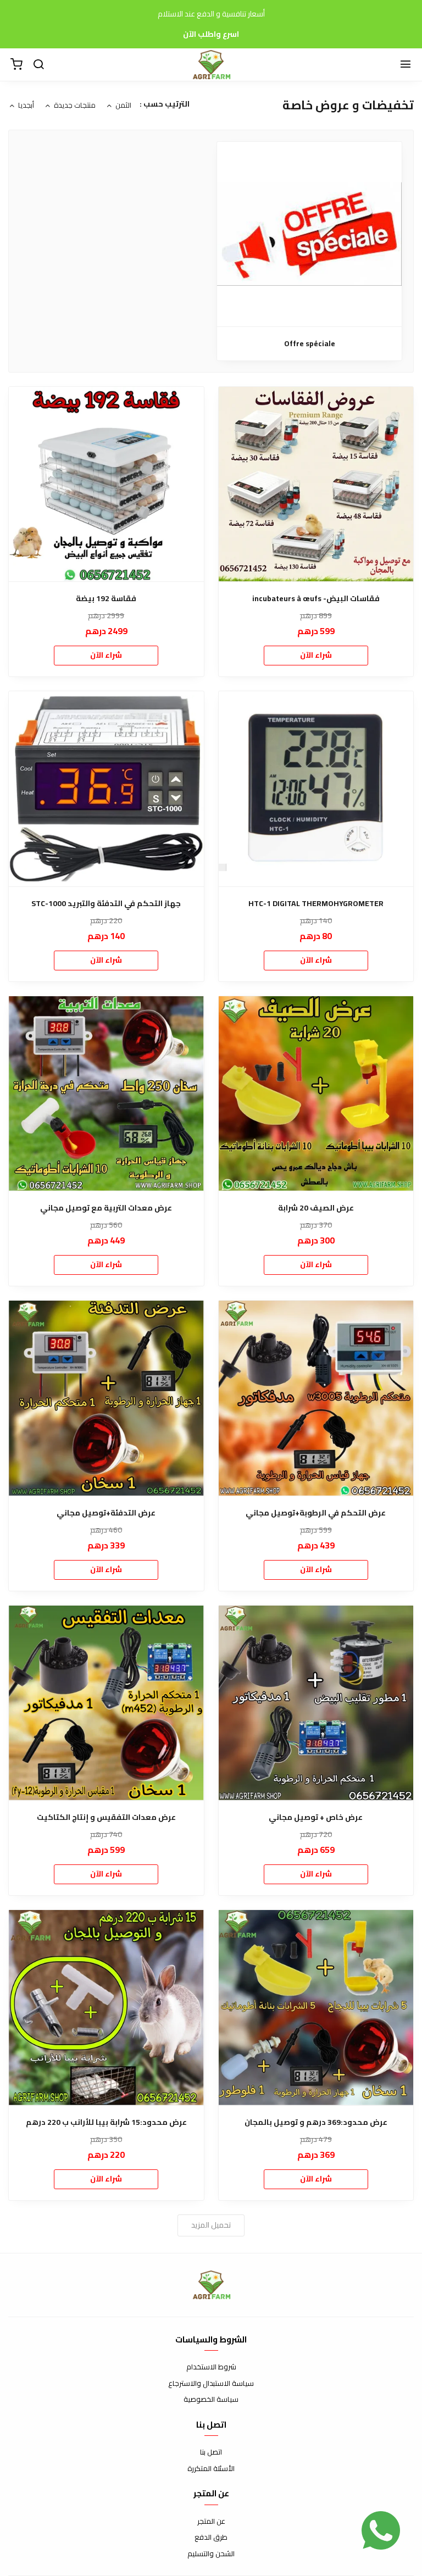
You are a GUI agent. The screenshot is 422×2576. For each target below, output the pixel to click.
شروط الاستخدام (211, 2367)
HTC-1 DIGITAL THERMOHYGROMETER (316, 904)
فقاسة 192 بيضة (106, 599)
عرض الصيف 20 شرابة (316, 1208)
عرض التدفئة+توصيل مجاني (106, 1513)
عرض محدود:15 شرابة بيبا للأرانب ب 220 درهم (106, 2122)
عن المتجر (211, 2522)
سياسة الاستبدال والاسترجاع (211, 2384)
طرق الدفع (211, 2538)
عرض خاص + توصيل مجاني (316, 1817)
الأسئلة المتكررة (211, 2469)
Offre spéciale (310, 344)
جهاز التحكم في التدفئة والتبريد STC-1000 (106, 904)
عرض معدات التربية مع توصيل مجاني (106, 1208)
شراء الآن (316, 655)
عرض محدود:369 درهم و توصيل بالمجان (316, 2122)
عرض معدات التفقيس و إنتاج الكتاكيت (106, 1817)
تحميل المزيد (211, 2225)
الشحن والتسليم (211, 2554)
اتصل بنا (211, 2452)
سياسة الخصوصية (211, 2400)
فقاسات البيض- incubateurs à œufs (316, 599)
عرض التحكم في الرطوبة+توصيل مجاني (316, 1513)
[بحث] (38, 65)
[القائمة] (406, 65)
